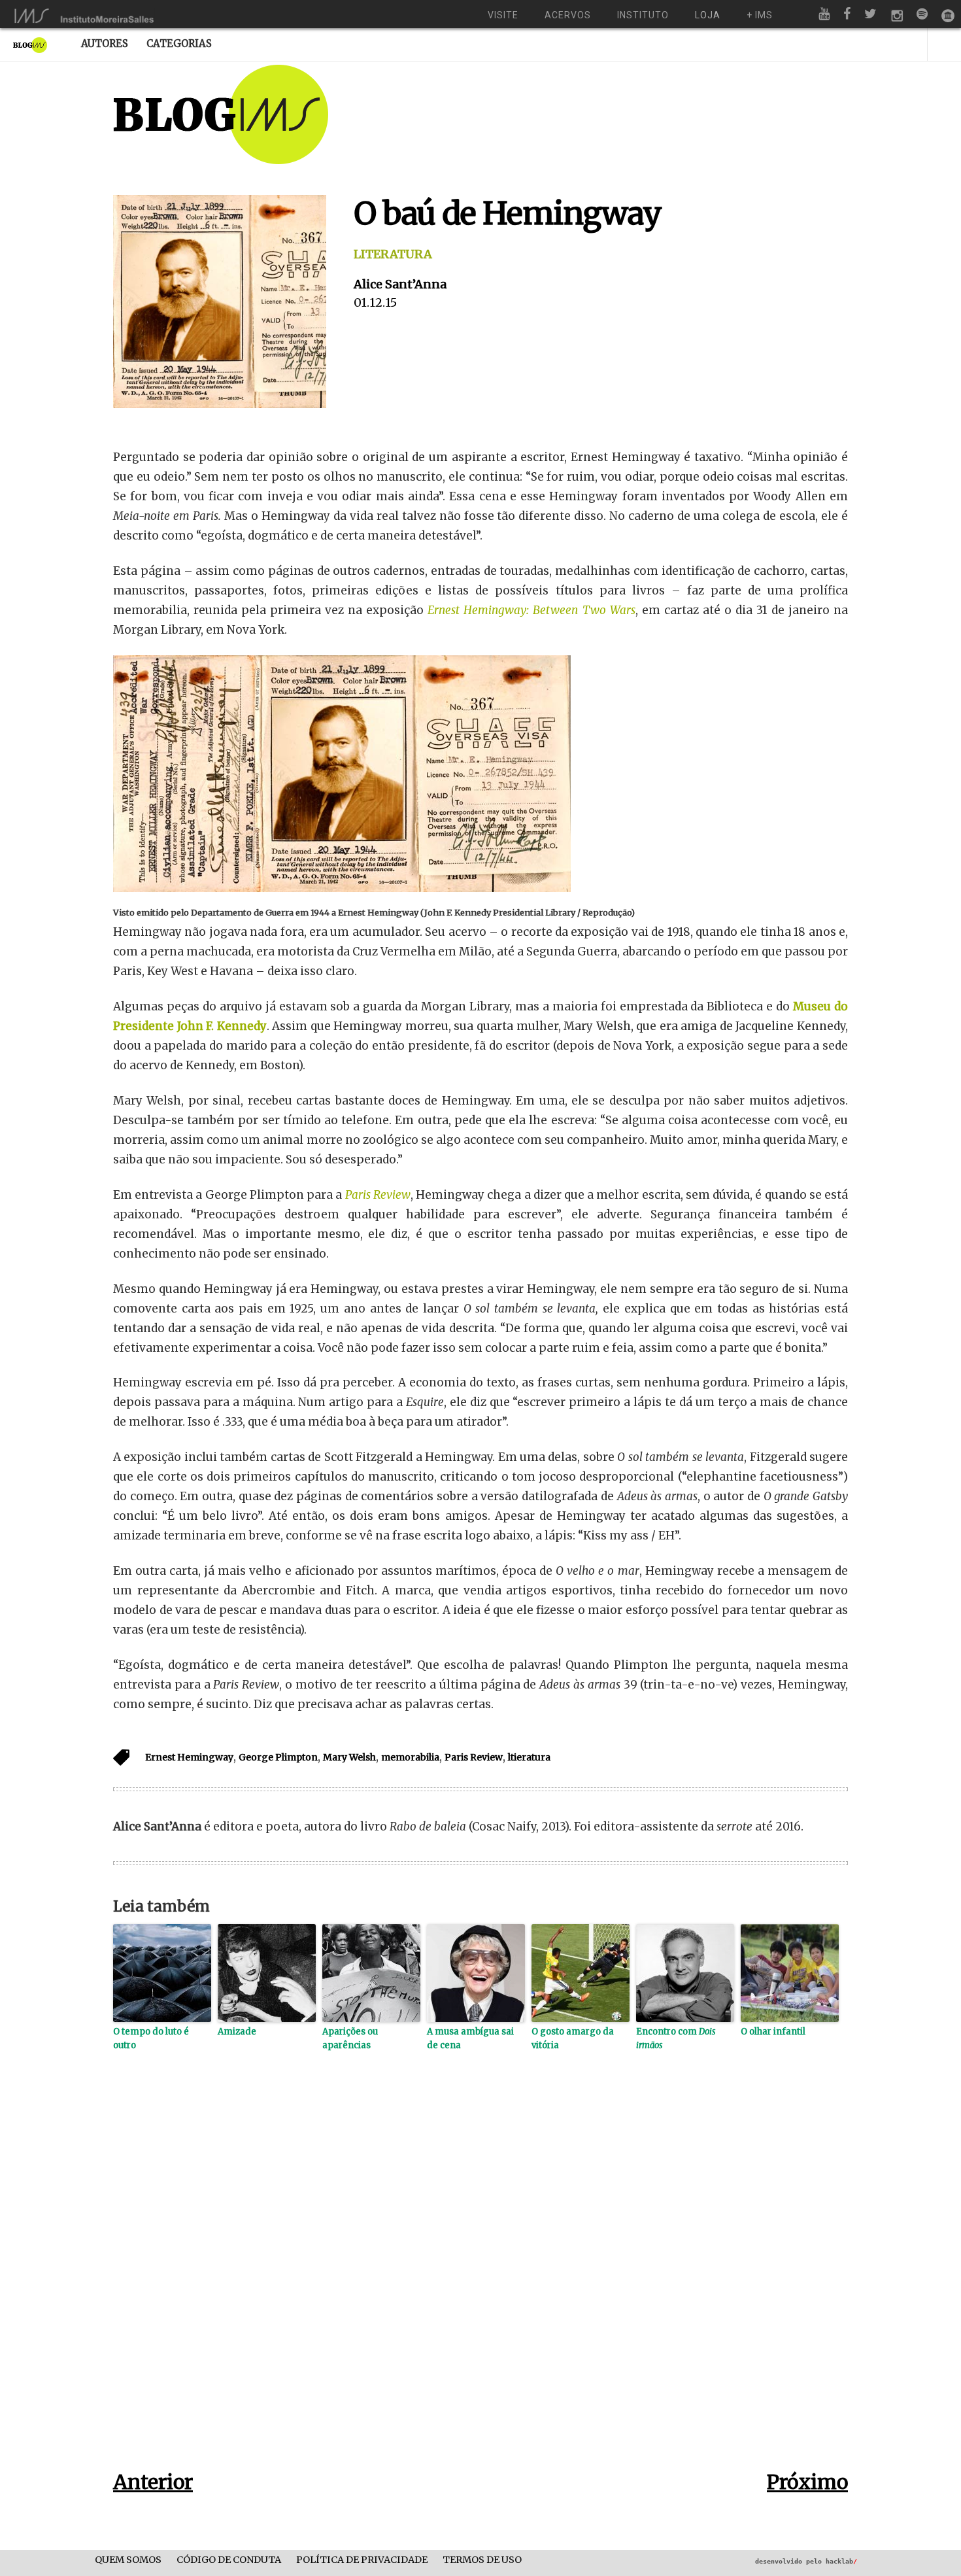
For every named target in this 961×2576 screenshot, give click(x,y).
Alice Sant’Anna (400, 284)
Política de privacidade (362, 2560)
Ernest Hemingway (189, 1757)
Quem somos (128, 2560)
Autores (105, 43)
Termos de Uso (482, 2560)
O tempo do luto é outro (151, 2038)
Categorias (179, 43)
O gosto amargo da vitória (573, 2038)
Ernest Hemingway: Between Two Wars (531, 610)
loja (708, 15)
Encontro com (676, 2038)
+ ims (760, 15)
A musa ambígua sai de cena (470, 2038)
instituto (643, 15)
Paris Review (378, 1195)
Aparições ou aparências (350, 2038)
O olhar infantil (773, 2032)
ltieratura (529, 1757)
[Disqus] (480, 2281)
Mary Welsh (349, 1757)
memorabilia (410, 1757)
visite (503, 15)
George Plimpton (278, 1757)
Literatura (393, 254)
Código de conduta (229, 2560)
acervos (568, 15)
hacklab (841, 2561)
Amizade (237, 2032)
